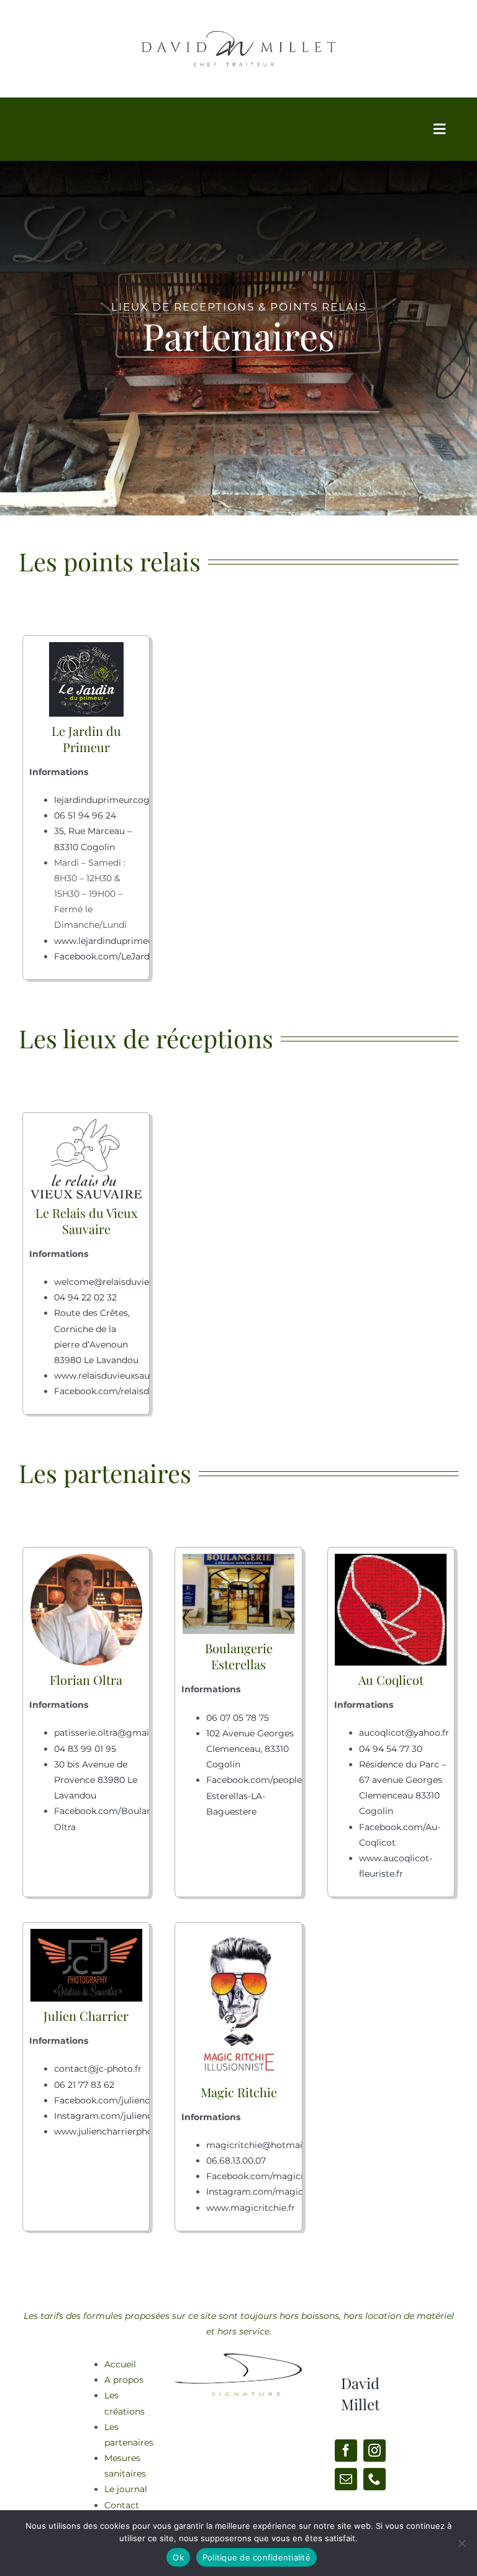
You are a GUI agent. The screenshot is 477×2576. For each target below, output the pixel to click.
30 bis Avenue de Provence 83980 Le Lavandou (96, 1780)
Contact (122, 2505)
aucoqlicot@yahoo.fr (404, 1733)
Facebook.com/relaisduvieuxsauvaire (134, 1391)
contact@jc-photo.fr (98, 2069)
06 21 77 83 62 (84, 2085)
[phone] (375, 2479)
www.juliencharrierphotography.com (134, 2131)
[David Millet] (238, 2352)
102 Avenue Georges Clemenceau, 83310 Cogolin (250, 1749)
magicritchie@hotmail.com (266, 2145)
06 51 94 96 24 (85, 815)
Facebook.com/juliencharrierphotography (145, 2100)
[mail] (346, 2479)
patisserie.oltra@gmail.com (114, 1733)
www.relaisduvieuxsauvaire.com (123, 1376)
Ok (178, 2557)
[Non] (461, 2543)
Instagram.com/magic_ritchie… (274, 2192)
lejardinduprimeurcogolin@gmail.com (138, 800)
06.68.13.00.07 (236, 2161)
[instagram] (375, 2451)
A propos (124, 2380)
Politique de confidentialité (257, 2557)
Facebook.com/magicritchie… (270, 2176)
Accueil (120, 2364)
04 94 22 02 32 (85, 1297)
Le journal (126, 2489)
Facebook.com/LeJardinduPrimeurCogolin (147, 956)
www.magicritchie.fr (251, 2208)
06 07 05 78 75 (238, 1718)
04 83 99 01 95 (85, 1749)
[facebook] (346, 2451)
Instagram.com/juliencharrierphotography (146, 2116)
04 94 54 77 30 (391, 1749)
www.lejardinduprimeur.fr (110, 941)
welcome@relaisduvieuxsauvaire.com (135, 1282)
